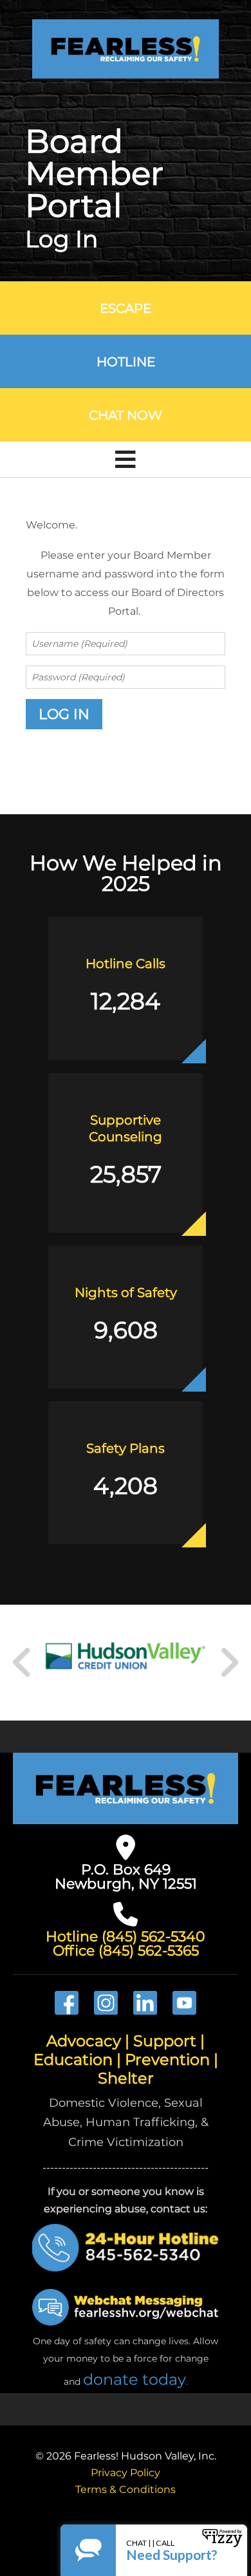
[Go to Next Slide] (229, 1663)
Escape (126, 308)
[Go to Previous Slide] (23, 1663)
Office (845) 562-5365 (126, 1951)
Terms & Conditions (126, 2489)
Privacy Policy (126, 2473)
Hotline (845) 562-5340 (126, 1937)
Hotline (126, 362)
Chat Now (126, 415)
